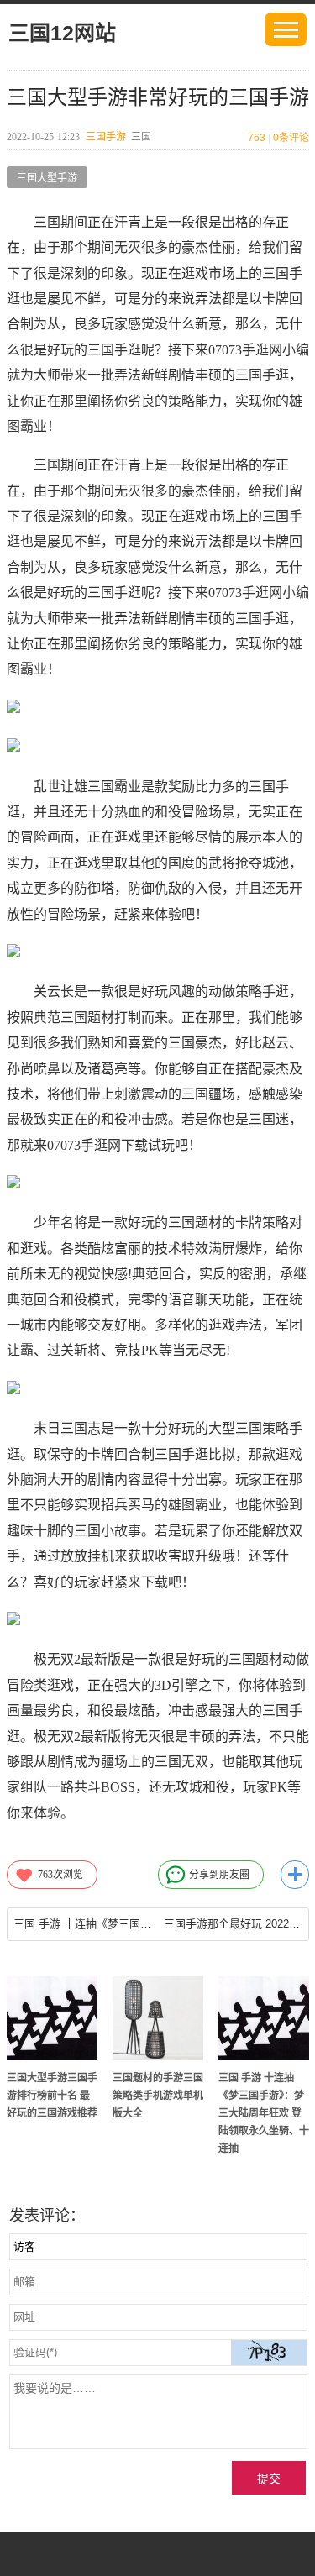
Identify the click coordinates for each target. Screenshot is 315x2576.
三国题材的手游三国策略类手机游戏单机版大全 (158, 2096)
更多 (295, 1875)
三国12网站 (62, 33)
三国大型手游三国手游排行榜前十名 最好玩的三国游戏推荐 (52, 2096)
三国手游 (106, 137)
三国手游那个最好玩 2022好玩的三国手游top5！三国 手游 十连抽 (233, 1924)
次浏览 (60, 1875)
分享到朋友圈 (219, 1875)
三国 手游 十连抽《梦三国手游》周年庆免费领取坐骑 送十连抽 (83, 1924)
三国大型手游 (47, 178)
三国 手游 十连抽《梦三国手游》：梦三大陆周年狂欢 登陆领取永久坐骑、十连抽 (264, 2113)
